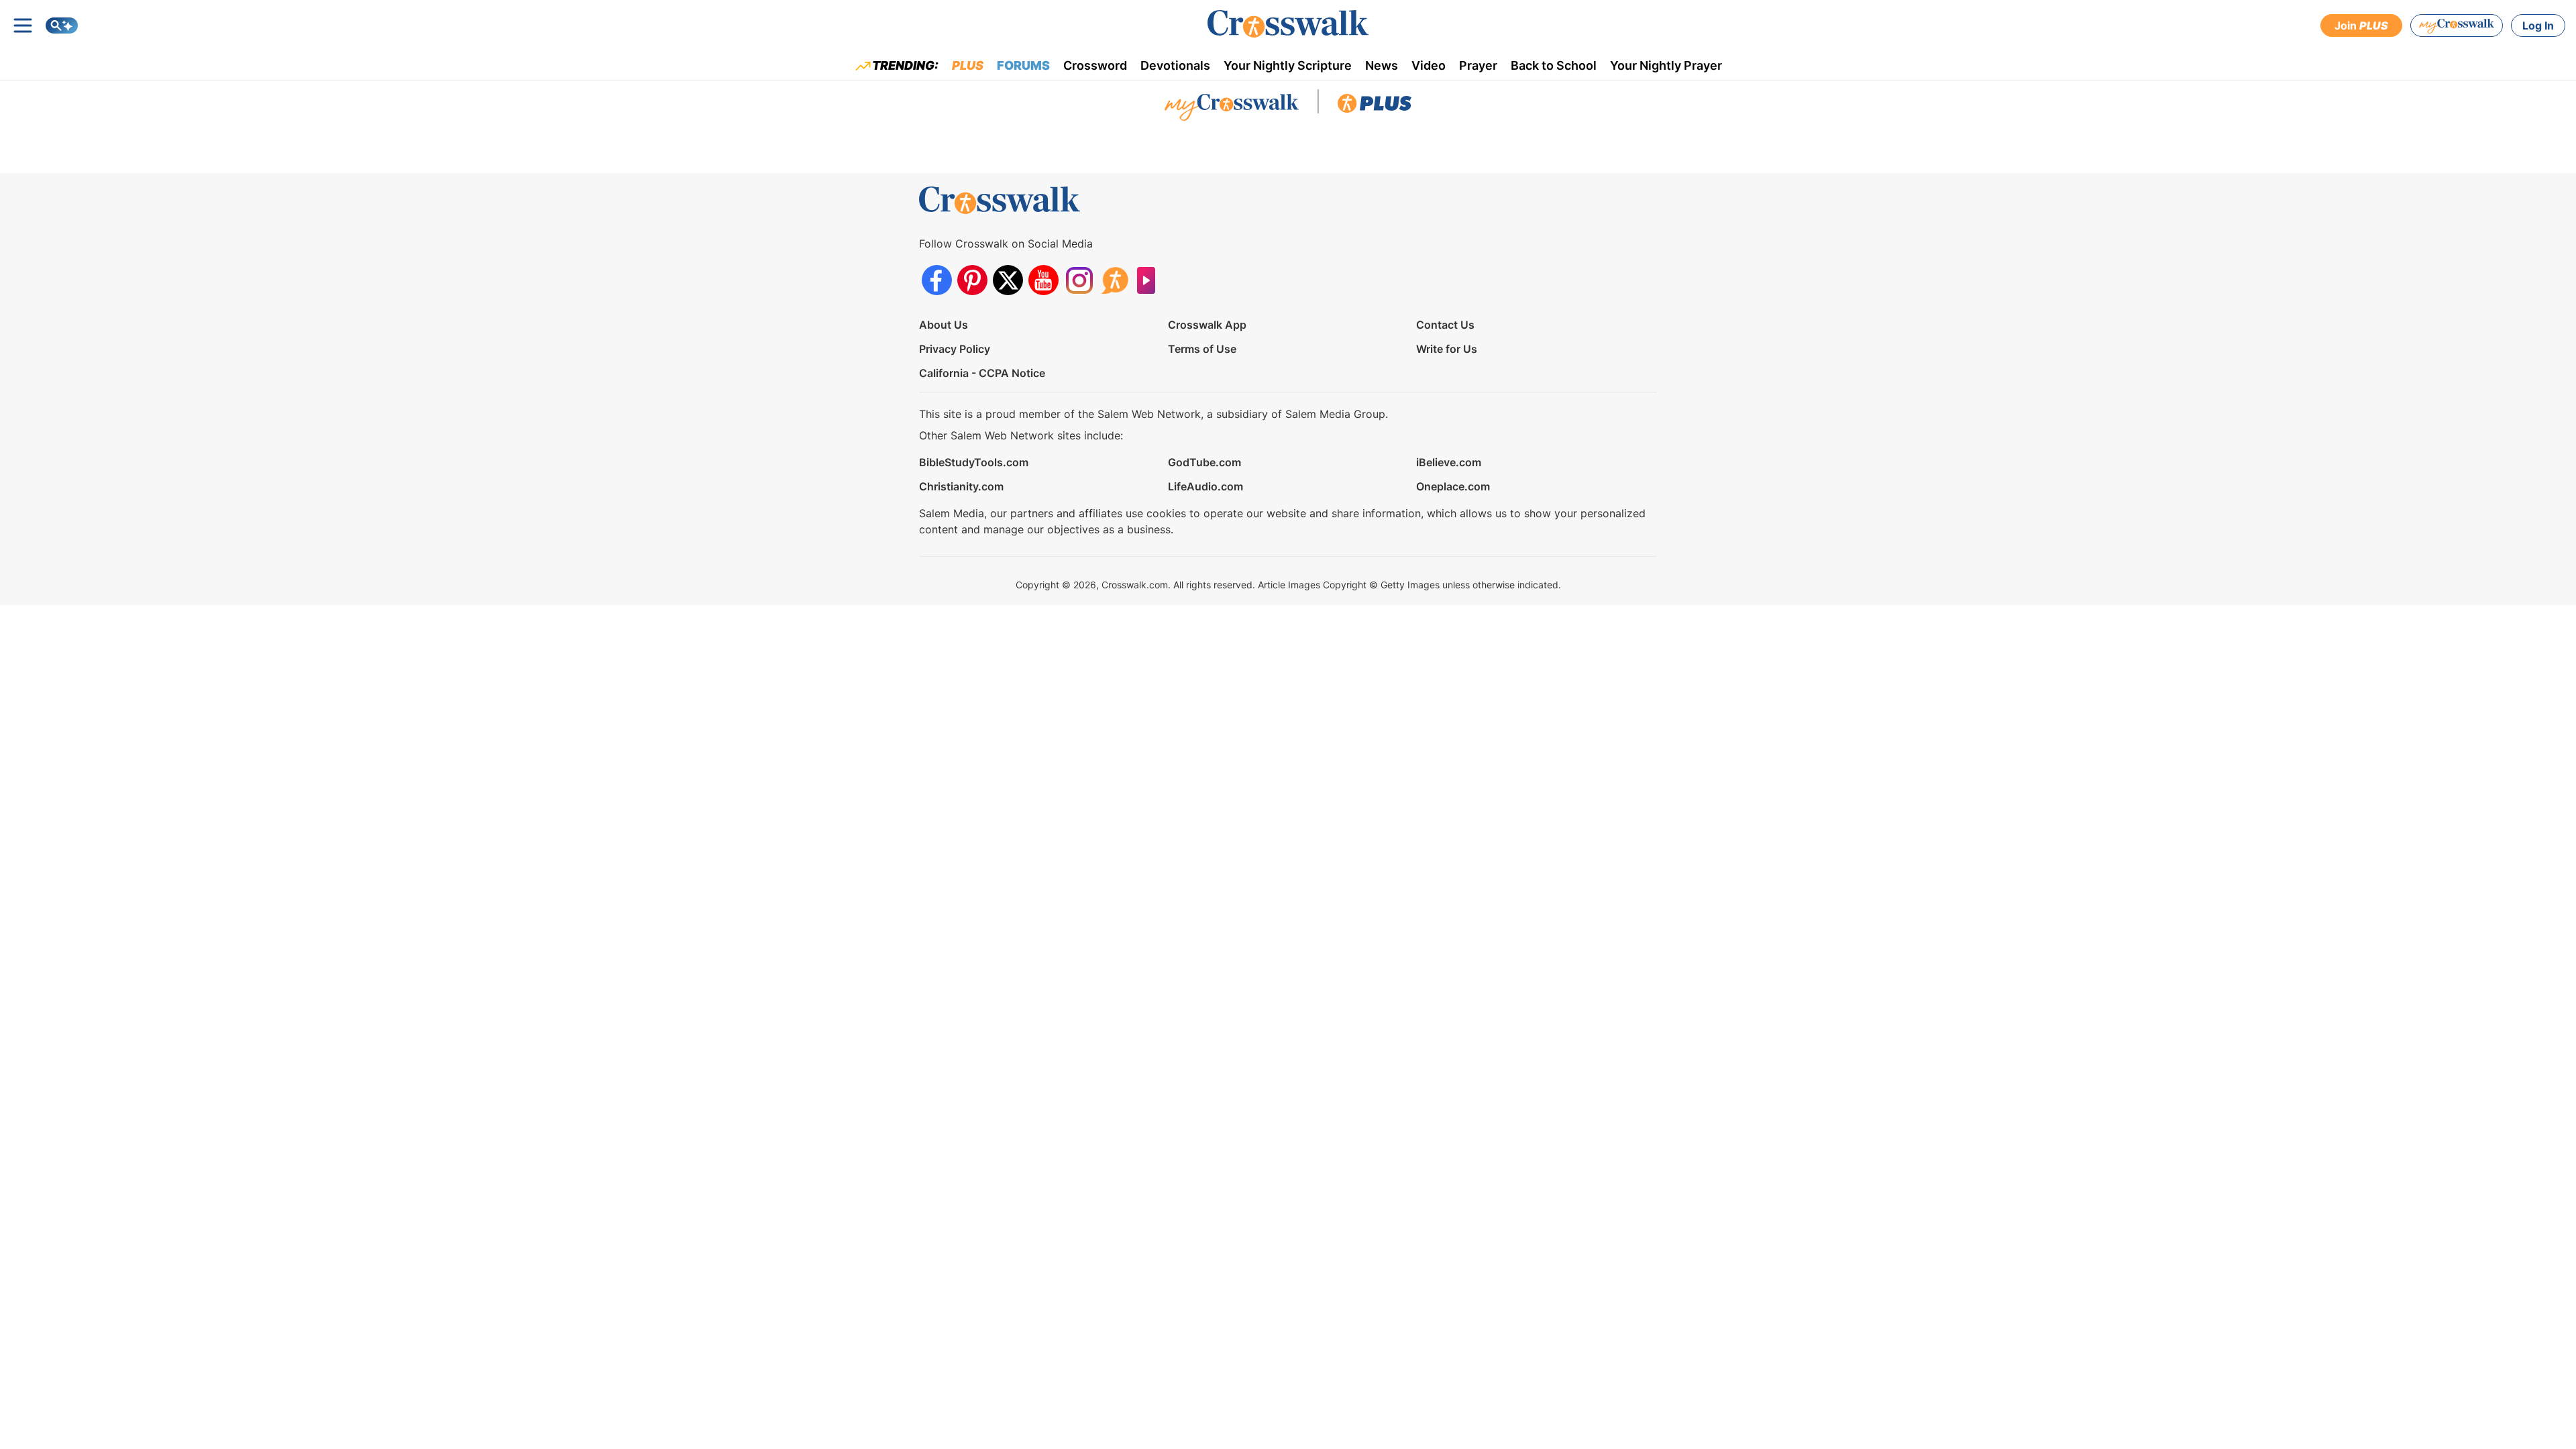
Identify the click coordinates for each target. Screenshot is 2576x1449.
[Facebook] (937, 280)
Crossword (1095, 65)
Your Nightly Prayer (1666, 65)
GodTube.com (1204, 462)
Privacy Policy (955, 349)
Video (1429, 65)
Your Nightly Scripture (1288, 65)
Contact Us (1445, 325)
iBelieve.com (1449, 462)
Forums (1023, 65)
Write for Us (1447, 349)
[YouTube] (1043, 280)
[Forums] (1115, 280)
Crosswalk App (1207, 325)
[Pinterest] (972, 280)
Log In (2538, 25)
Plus (968, 65)
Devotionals (1175, 65)
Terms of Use (1202, 349)
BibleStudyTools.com (974, 462)
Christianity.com (961, 486)
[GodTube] (1150, 280)
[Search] (62, 25)
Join (2361, 25)
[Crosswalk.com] (1288, 24)
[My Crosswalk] (2457, 25)
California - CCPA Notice (982, 373)
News (1382, 65)
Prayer (1478, 65)
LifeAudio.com (1205, 486)
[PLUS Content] (1375, 107)
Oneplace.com (1453, 486)
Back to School (1554, 65)
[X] (1008, 280)
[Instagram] (1079, 280)
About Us (944, 325)
